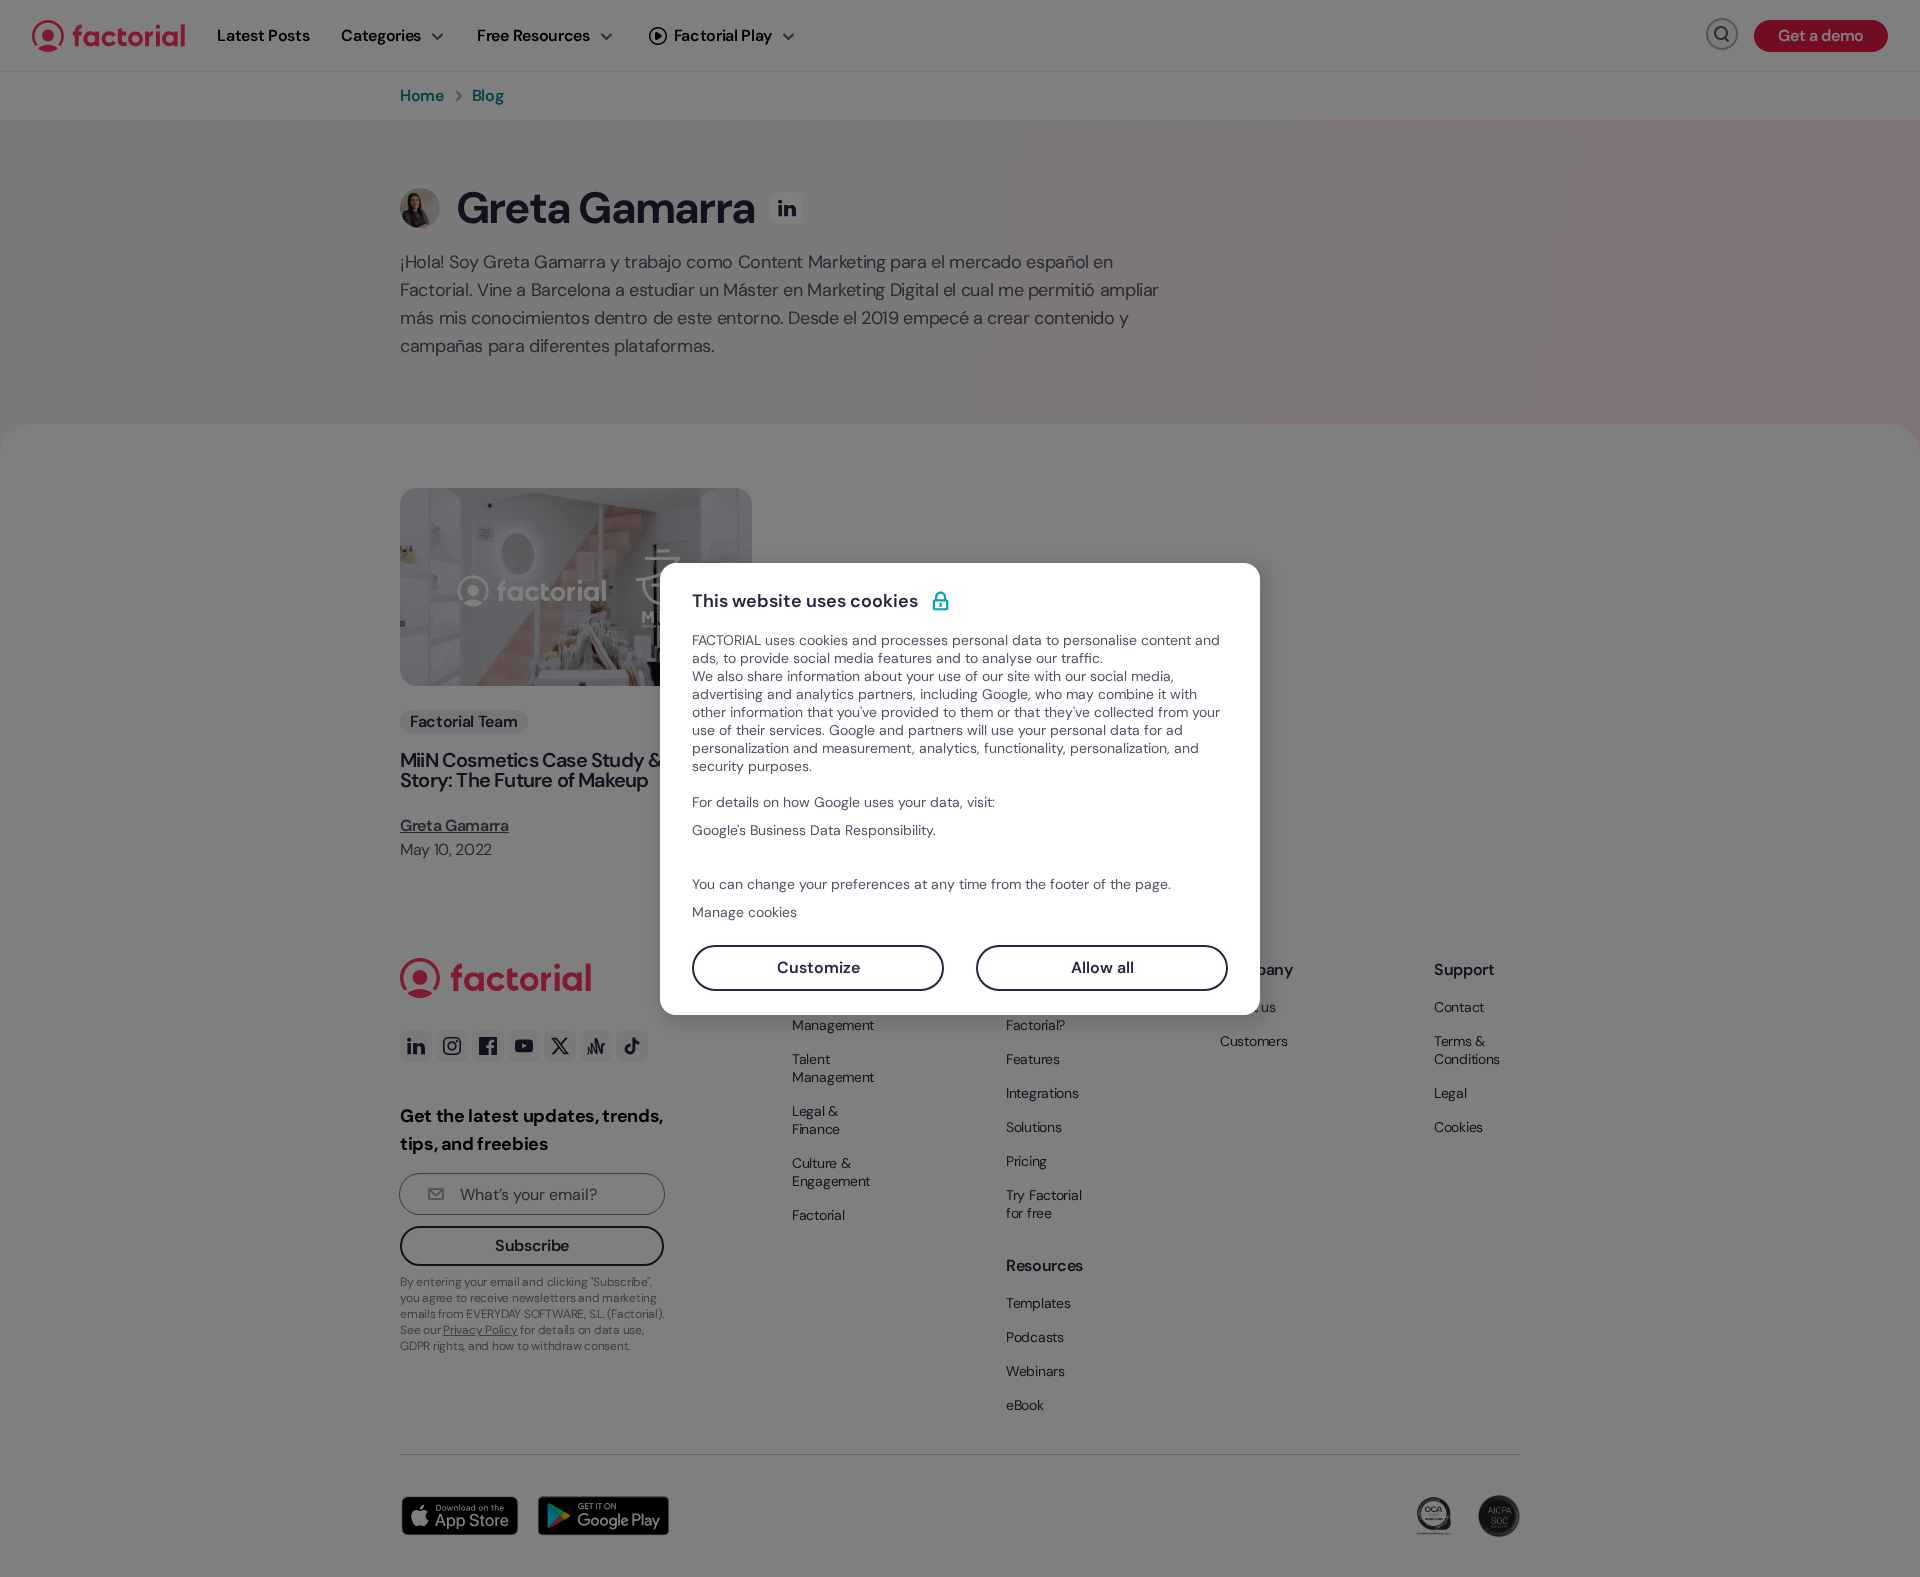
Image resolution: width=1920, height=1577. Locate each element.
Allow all (1102, 967)
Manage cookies (744, 912)
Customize (818, 967)
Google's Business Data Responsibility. (814, 830)
